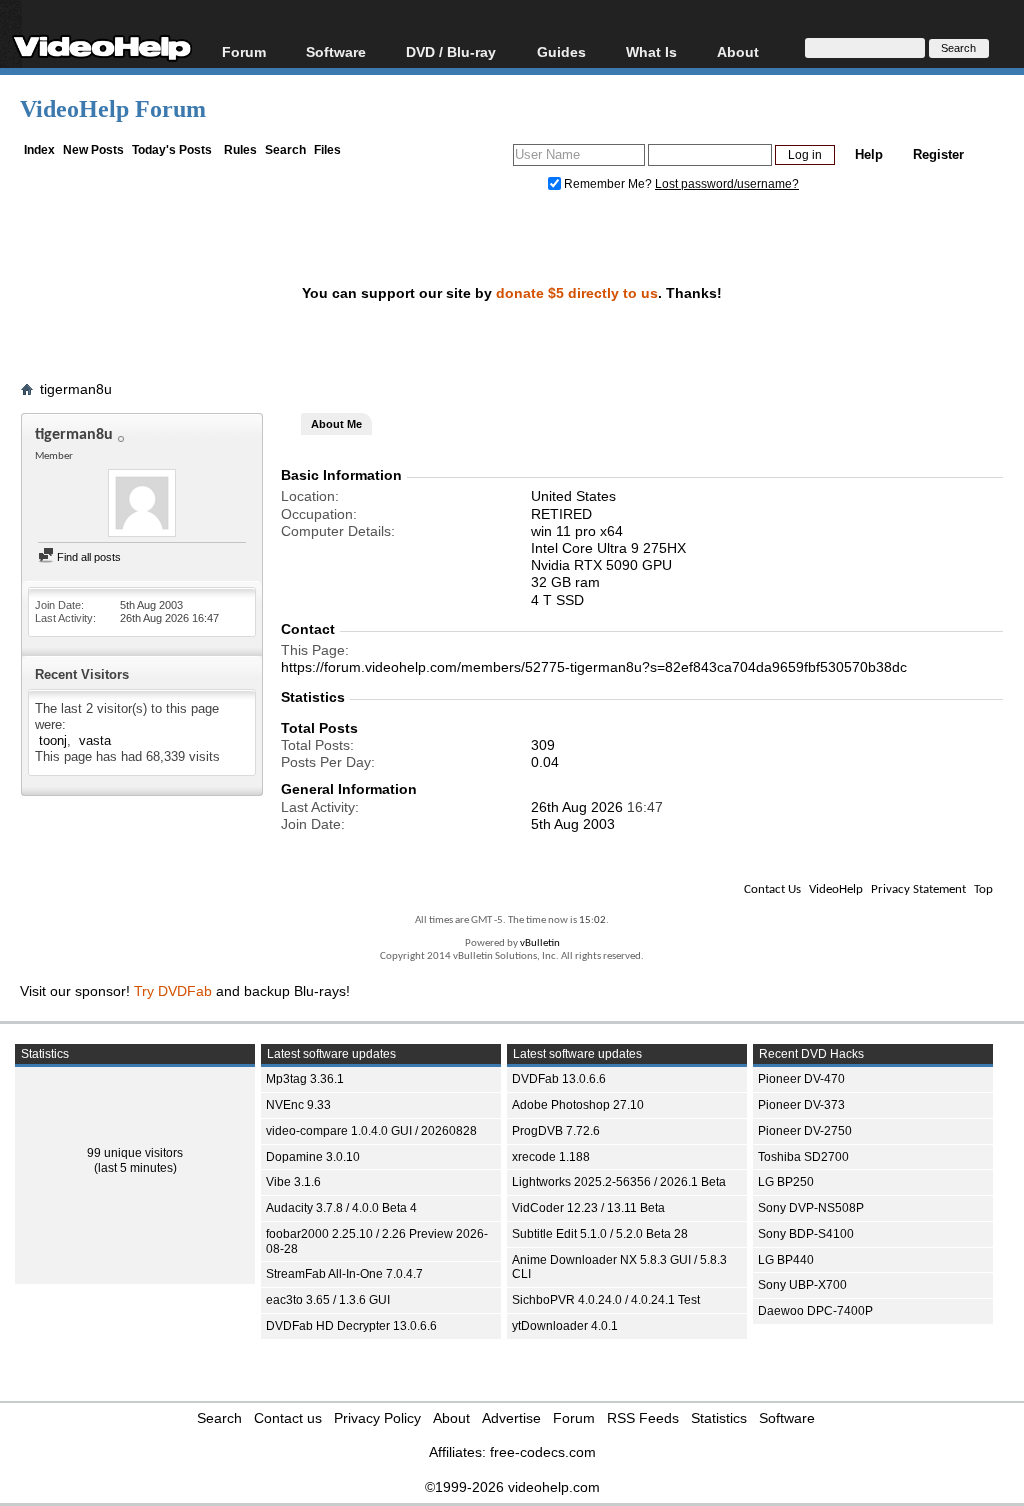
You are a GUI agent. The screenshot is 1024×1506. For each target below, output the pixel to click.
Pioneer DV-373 (801, 1105)
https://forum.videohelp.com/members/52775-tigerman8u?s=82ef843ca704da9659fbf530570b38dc (594, 667)
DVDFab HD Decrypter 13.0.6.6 (351, 1326)
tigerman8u (76, 389)
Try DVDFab (173, 991)
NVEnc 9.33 (298, 1105)
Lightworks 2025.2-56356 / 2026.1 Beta (619, 1182)
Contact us (288, 1418)
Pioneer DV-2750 (805, 1131)
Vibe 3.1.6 (293, 1182)
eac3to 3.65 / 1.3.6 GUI (328, 1300)
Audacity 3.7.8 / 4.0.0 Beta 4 (341, 1208)
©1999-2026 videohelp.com (512, 1487)
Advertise (511, 1418)
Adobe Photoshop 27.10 (578, 1105)
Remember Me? (608, 184)
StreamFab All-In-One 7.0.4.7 (344, 1274)
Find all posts (87, 557)
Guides (561, 51)
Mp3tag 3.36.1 (305, 1079)
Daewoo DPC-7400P (815, 1311)
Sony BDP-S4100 (806, 1234)
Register (938, 154)
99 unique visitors (135, 1153)
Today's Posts (172, 150)
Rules (240, 150)
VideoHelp (836, 889)
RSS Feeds (643, 1418)
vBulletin (540, 943)
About (451, 1418)
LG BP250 (786, 1182)
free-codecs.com (543, 1452)
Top (983, 889)
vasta (95, 740)
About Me (336, 424)
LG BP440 (786, 1260)
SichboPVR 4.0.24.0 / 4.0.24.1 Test (606, 1300)
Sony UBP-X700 (802, 1285)
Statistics (719, 1418)
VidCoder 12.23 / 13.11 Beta (588, 1208)
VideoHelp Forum (113, 109)
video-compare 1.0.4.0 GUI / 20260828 (371, 1131)
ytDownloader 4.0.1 (565, 1326)
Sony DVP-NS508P (811, 1208)
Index (39, 150)
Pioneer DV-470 (801, 1079)
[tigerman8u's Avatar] (142, 505)
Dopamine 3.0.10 (313, 1157)
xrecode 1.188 (551, 1157)
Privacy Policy (377, 1418)
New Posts (93, 150)
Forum (244, 51)
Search (285, 150)
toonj (53, 740)
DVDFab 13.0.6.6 (559, 1079)
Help (869, 154)
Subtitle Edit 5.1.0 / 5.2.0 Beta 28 (600, 1234)
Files (327, 150)
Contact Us (772, 889)
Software (336, 51)
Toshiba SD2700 (803, 1157)
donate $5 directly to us (577, 293)
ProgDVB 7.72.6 (556, 1131)
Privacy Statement (918, 889)
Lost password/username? (727, 184)
